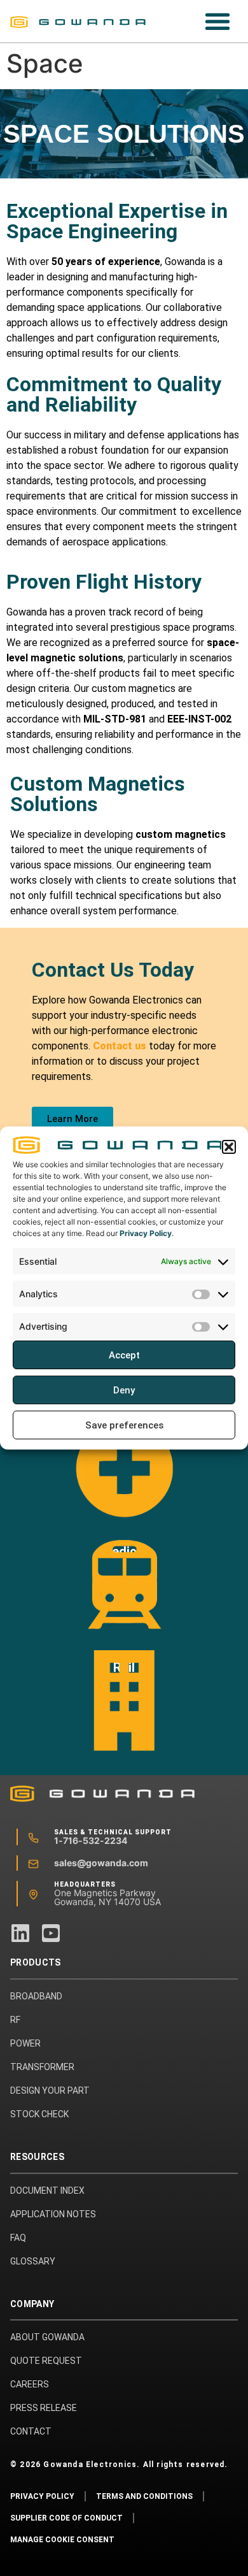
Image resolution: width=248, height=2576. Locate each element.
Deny (124, 1390)
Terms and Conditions (144, 2496)
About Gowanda (47, 2337)
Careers (30, 2384)
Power (25, 2043)
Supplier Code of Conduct (66, 2518)
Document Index (47, 2191)
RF (15, 2020)
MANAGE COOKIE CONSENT (62, 2540)
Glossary (33, 2261)
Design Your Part (50, 2090)
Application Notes (53, 2214)
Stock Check (39, 2114)
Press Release (44, 2408)
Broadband (36, 1996)
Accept (124, 1355)
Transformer (42, 2067)
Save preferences (124, 1425)
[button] (229, 1147)
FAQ (18, 2238)
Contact (31, 2431)
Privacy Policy (146, 1233)
